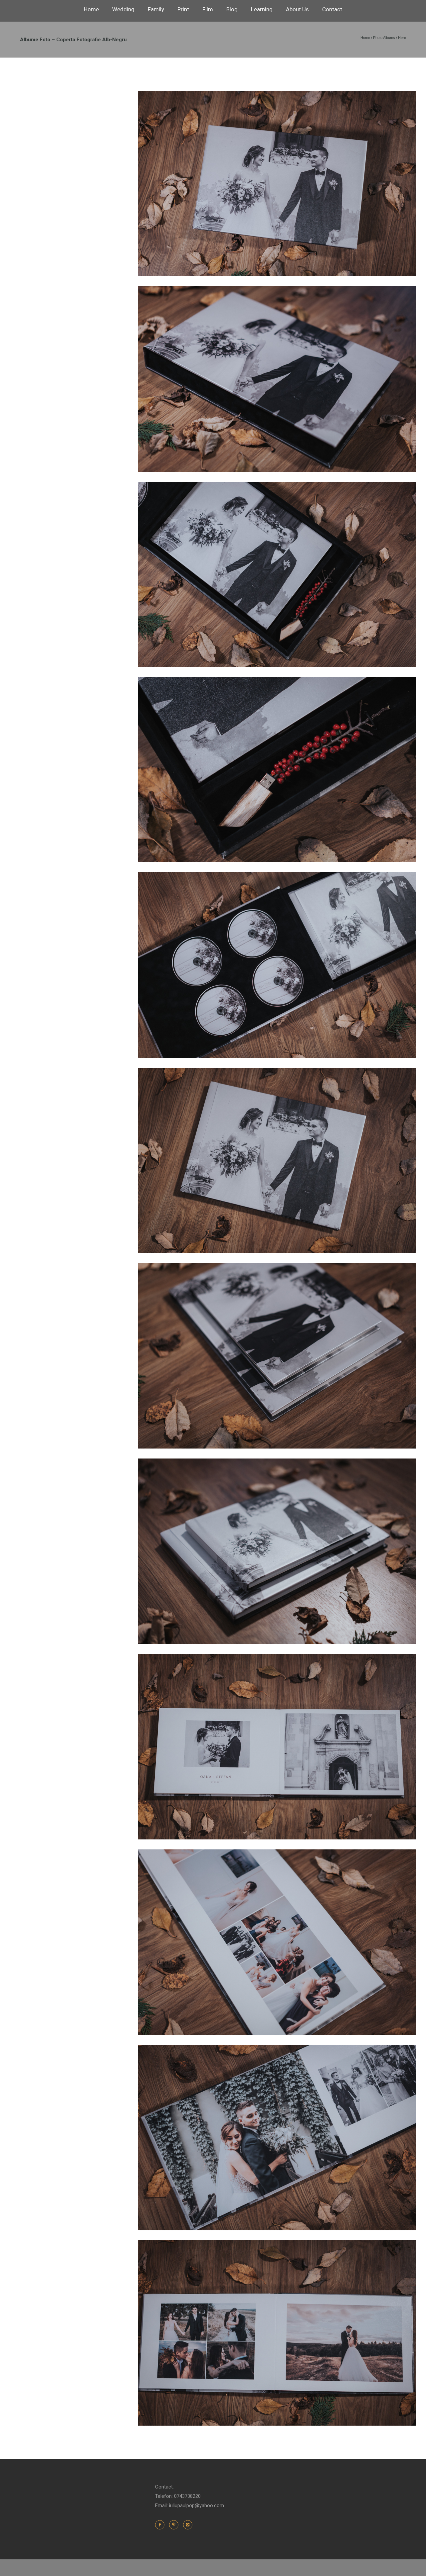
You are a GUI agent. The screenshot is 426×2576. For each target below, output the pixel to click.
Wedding (123, 9)
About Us (297, 9)
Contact (332, 9)
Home (91, 9)
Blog (232, 9)
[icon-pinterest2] (175, 2525)
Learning (262, 9)
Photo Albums (384, 38)
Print (183, 9)
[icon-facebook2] (161, 2525)
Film (208, 9)
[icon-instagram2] (188, 2525)
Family (156, 9)
